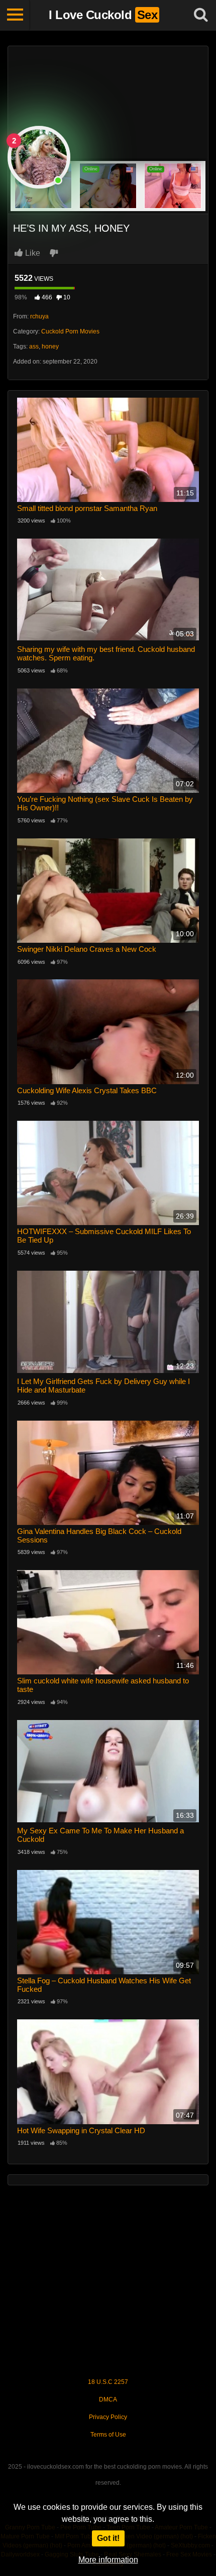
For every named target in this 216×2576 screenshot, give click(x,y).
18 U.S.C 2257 (108, 2382)
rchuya (39, 316)
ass (34, 347)
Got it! (108, 2538)
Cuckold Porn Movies (70, 331)
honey (50, 347)
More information (108, 2560)
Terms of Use (108, 2435)
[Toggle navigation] (15, 15)
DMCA (108, 2399)
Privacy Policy (108, 2417)
